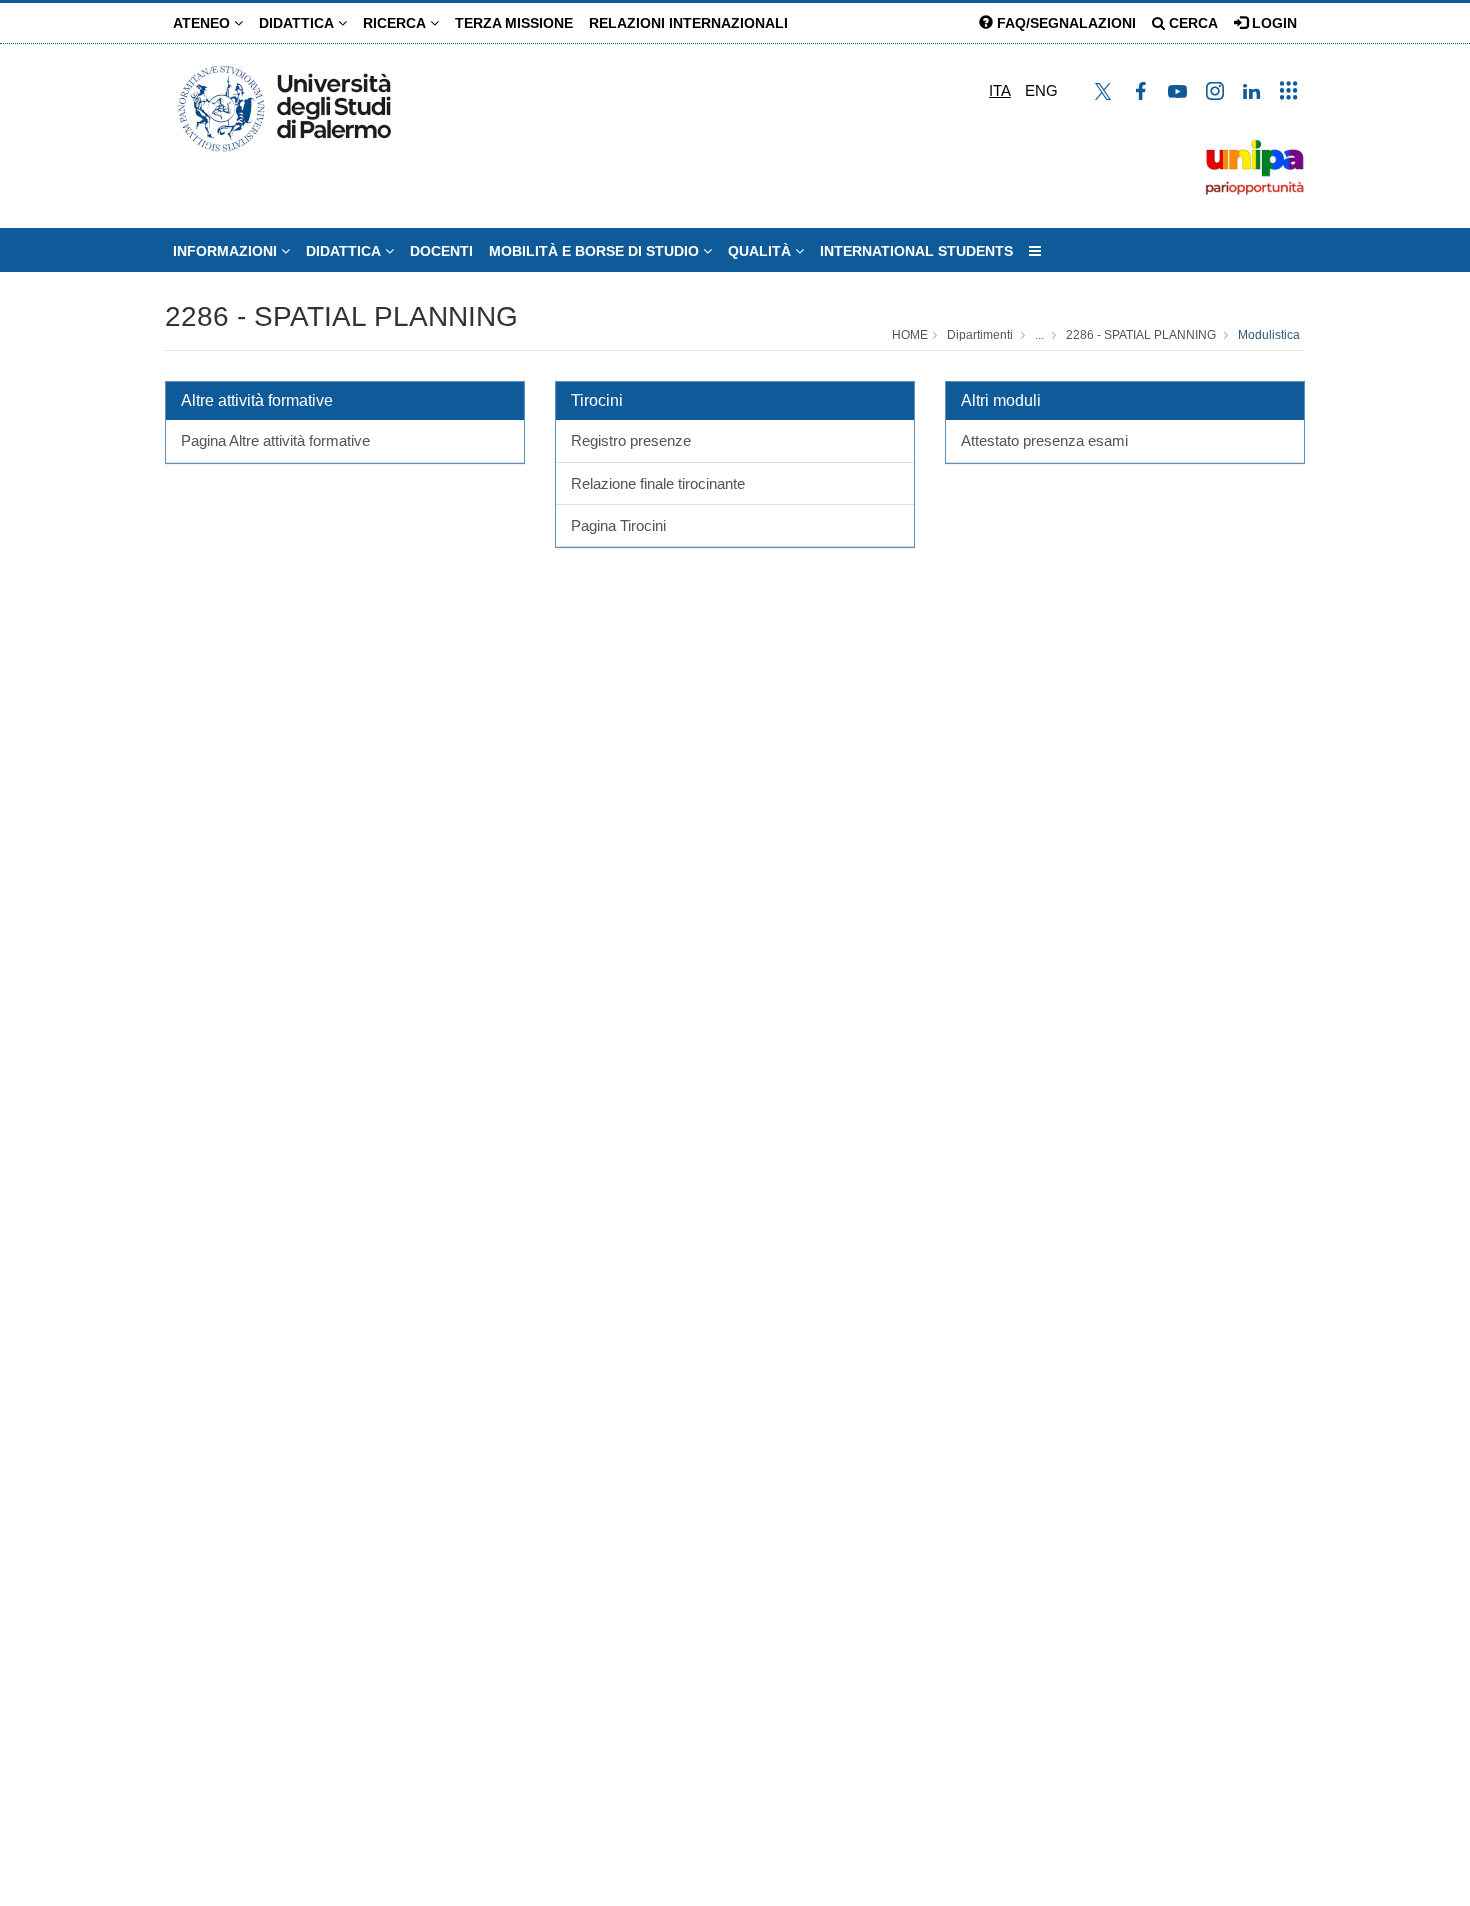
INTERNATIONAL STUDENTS (916, 251)
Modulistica (1269, 335)
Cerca (1191, 23)
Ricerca (396, 23)
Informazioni (227, 251)
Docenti (441, 251)
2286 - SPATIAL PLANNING (341, 316)
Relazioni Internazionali (688, 23)
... (1039, 335)
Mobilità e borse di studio (596, 251)
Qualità (761, 251)
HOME (910, 335)
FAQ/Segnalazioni (1064, 23)
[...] (1035, 251)
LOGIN (1272, 23)
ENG (1041, 90)
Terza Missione (514, 23)
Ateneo (203, 23)
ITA (1000, 90)
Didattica (298, 23)
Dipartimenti (980, 335)
